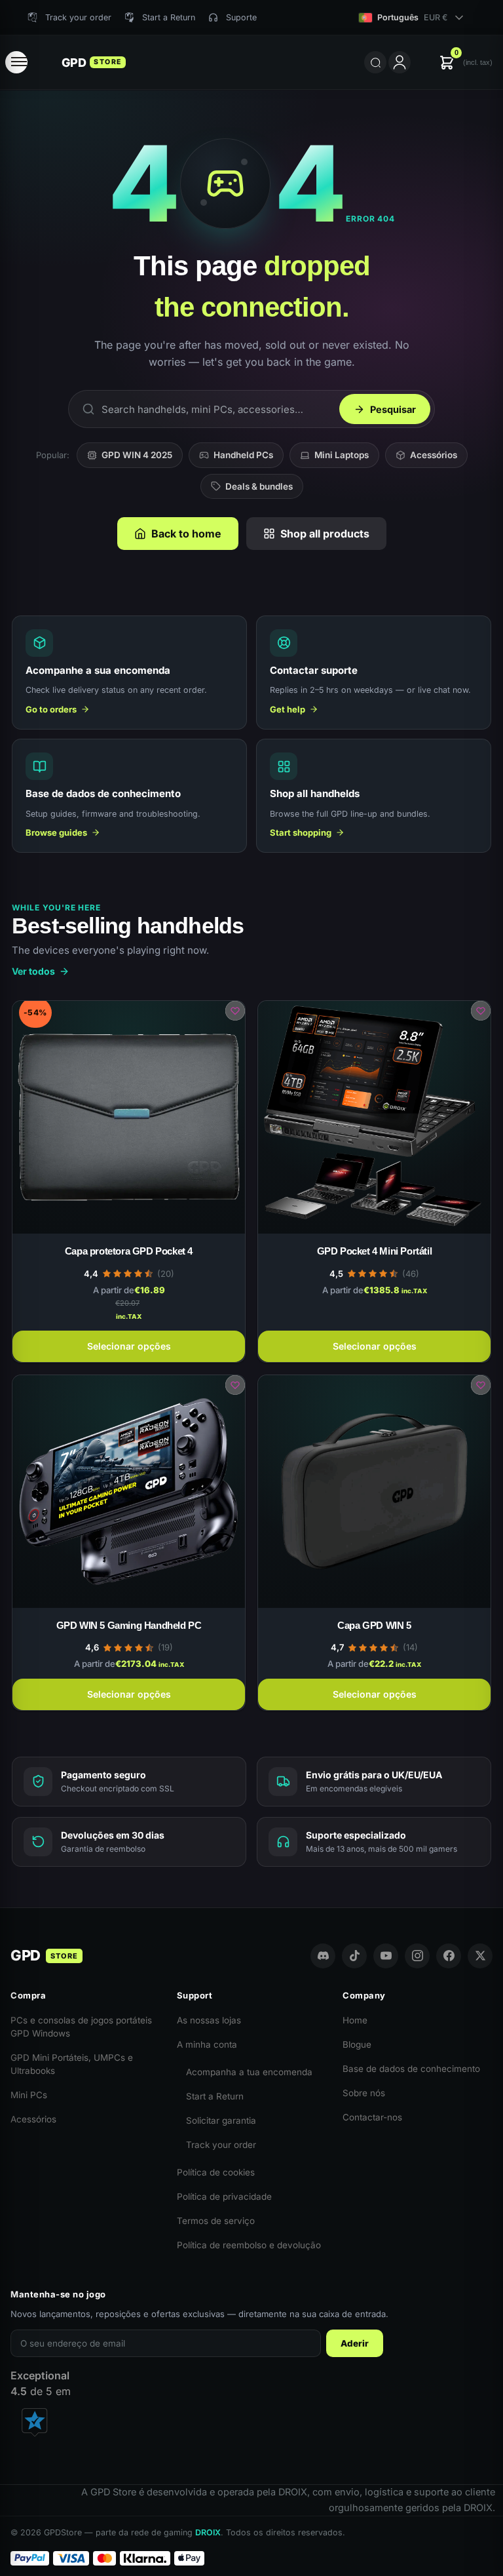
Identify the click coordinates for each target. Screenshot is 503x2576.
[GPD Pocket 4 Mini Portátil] (374, 1117)
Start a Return (215, 2096)
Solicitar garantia (221, 2120)
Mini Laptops (342, 455)
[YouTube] (386, 1956)
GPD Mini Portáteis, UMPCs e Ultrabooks (72, 2064)
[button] (466, 63)
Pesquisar (393, 409)
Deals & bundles (259, 486)
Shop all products (325, 534)
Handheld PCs (243, 455)
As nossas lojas (209, 2020)
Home (355, 2020)
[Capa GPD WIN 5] (374, 1492)
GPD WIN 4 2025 (137, 455)
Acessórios (434, 455)
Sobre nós (364, 2093)
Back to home (186, 534)
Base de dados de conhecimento (411, 2069)
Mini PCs (29, 2095)
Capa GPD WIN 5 (374, 1625)
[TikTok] (354, 1956)
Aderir (355, 2343)
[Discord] (323, 1956)
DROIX (208, 2532)
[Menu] (16, 62)
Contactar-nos (372, 2117)
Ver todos (33, 971)
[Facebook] (449, 1956)
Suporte (241, 17)
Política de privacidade (224, 2196)
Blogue (357, 2044)
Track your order (221, 2145)
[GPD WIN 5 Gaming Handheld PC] (129, 1492)
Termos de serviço (216, 2221)
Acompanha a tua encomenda (249, 2072)
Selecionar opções (129, 1346)
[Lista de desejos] (235, 1011)
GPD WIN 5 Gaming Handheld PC (129, 1625)
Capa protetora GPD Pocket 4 (129, 1251)
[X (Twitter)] (480, 1956)
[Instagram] (417, 1956)
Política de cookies (216, 2172)
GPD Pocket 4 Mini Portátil (375, 1251)
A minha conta (207, 2044)
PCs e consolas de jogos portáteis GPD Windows (81, 2027)
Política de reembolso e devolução (249, 2245)
